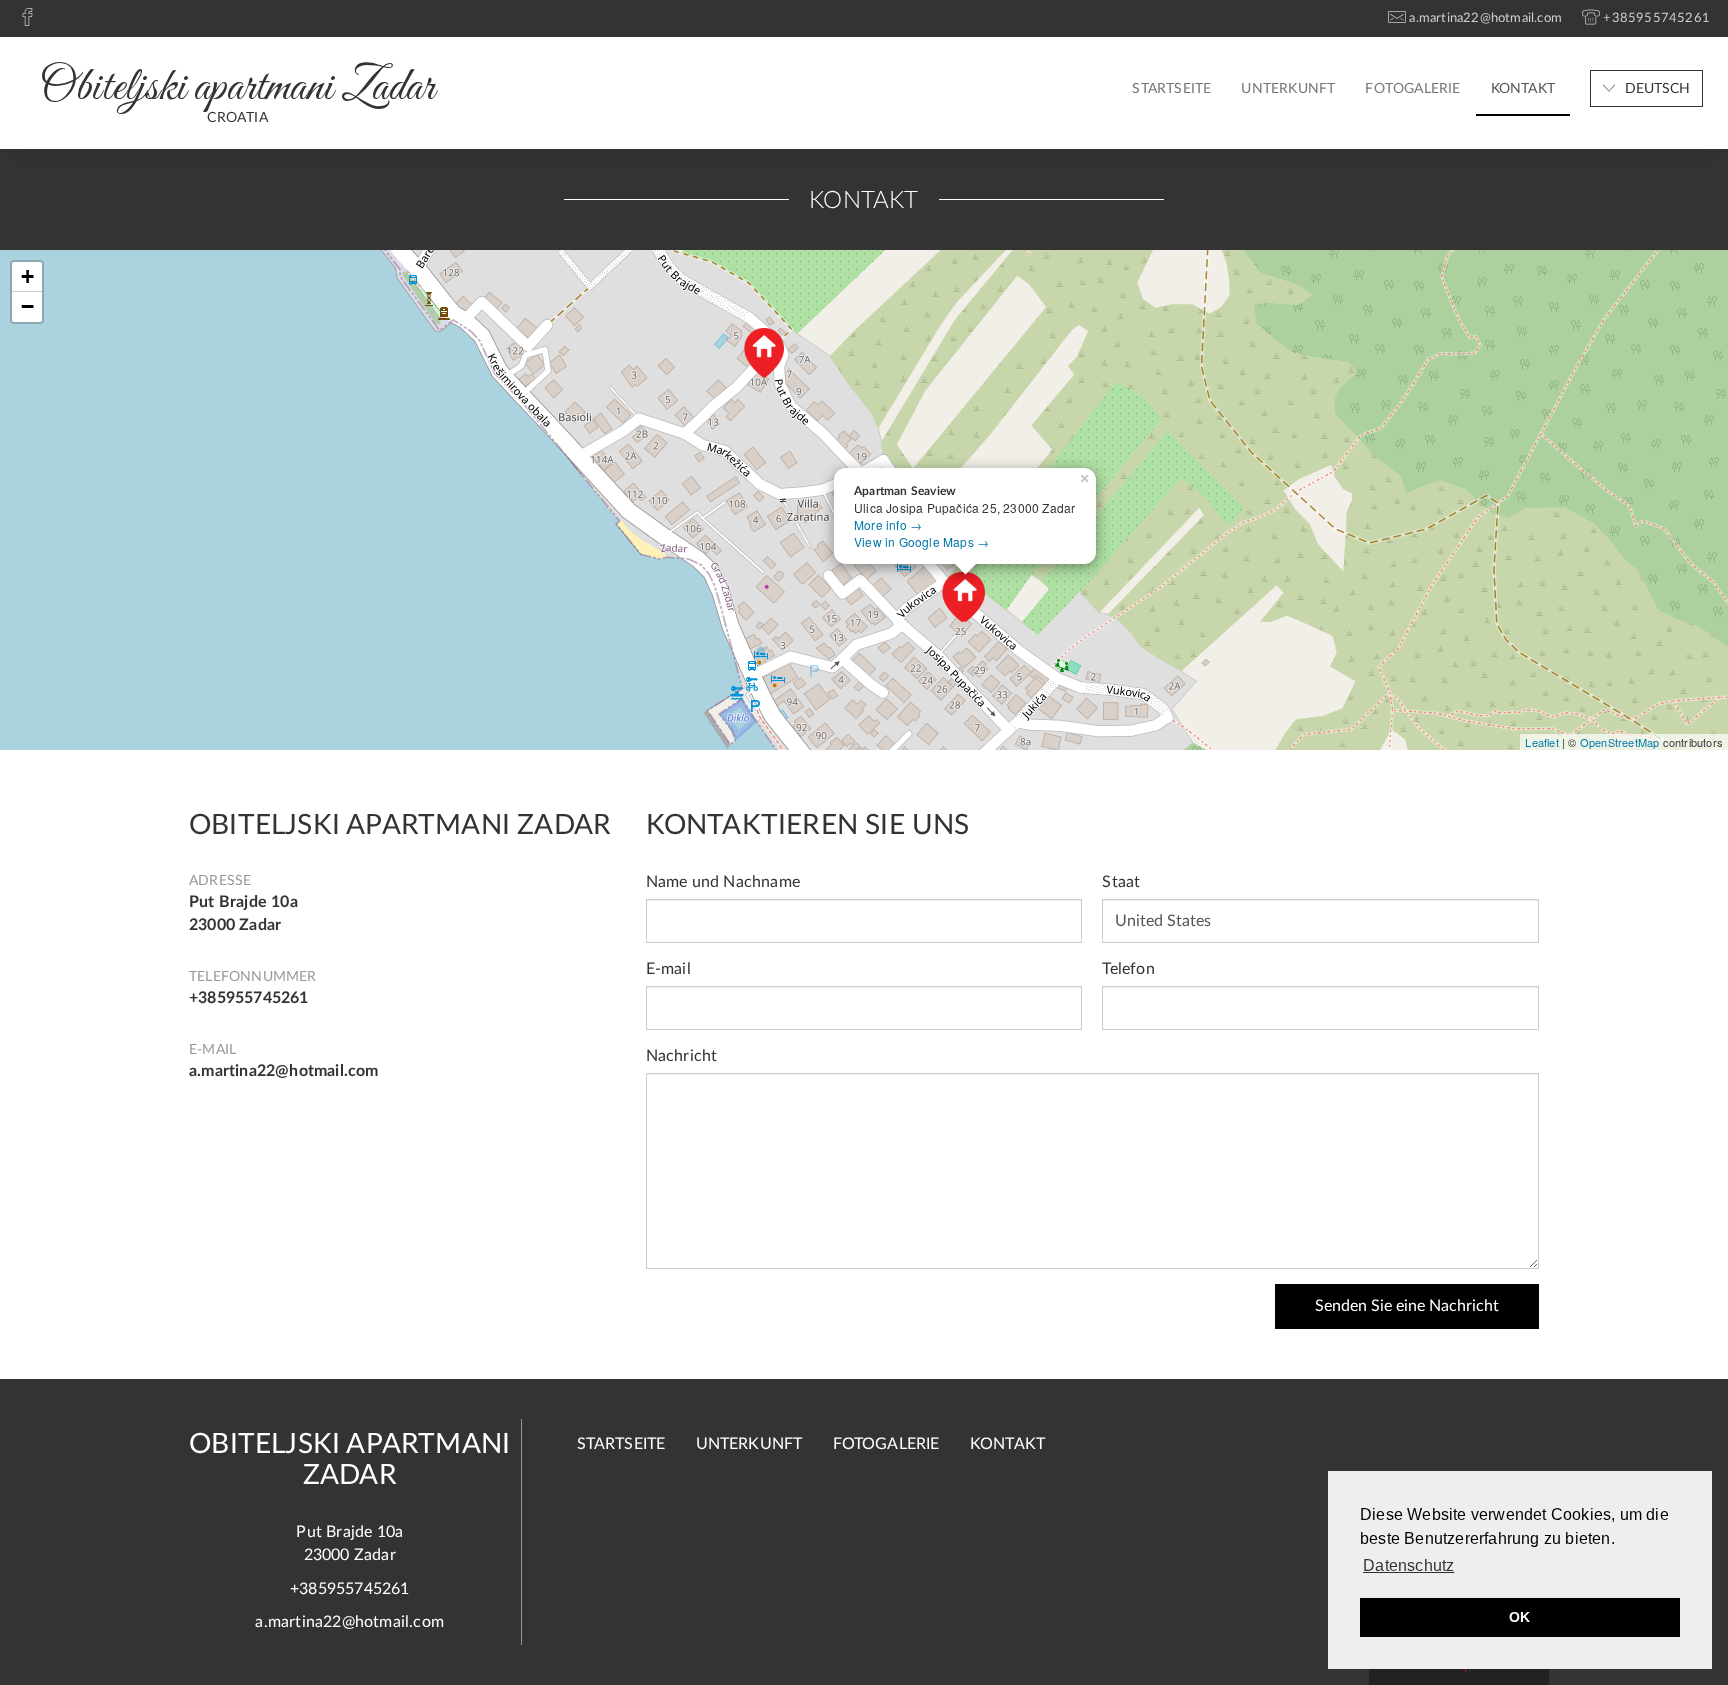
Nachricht (682, 1056)
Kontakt (1523, 89)
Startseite (1171, 89)
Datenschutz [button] (1408, 1565)
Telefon (1128, 969)
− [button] (27, 306)
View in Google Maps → (921, 541)
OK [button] (1519, 1617)
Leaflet (1541, 742)
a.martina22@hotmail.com (284, 1071)
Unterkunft (1288, 89)
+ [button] (27, 276)
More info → (888, 524)
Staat (1121, 882)
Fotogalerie (1412, 89)
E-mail (668, 969)
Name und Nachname (723, 882)
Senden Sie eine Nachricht (1407, 1306)
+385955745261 (249, 998)
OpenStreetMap (1620, 742)
